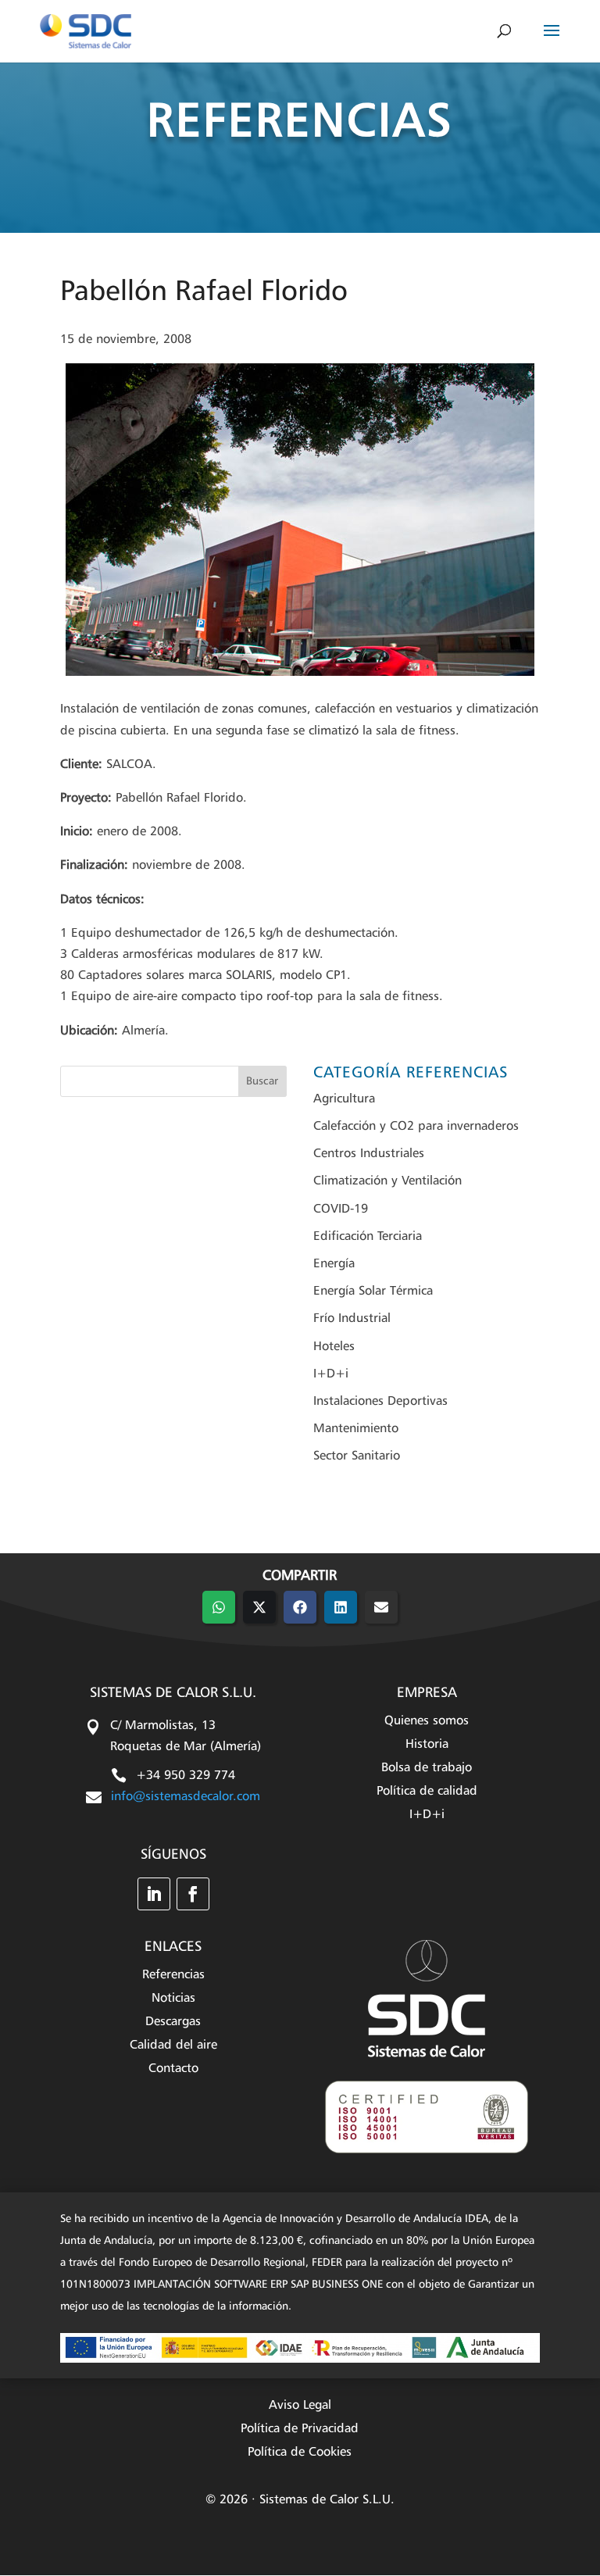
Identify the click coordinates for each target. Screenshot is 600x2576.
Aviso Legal (300, 2406)
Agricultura (344, 1099)
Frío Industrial (352, 1319)
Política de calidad (427, 1792)
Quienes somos (427, 1722)
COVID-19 (341, 1209)
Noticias (173, 1999)
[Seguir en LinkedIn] (154, 1894)
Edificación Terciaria (368, 1237)
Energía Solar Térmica (373, 1292)
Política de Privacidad (300, 2430)
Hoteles (334, 1347)
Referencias (173, 1976)
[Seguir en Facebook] (193, 1894)
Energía (334, 1264)
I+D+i (331, 1374)
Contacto (173, 2069)
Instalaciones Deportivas (380, 1402)
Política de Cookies (300, 2453)
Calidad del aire (173, 2046)
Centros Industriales (369, 1154)
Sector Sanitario (357, 1456)
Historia (427, 1745)
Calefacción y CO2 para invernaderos (416, 1127)
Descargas (173, 2022)
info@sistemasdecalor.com (186, 1797)
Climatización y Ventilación (387, 1181)
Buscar (262, 1081)
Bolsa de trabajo (427, 1769)
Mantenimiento (356, 1429)
